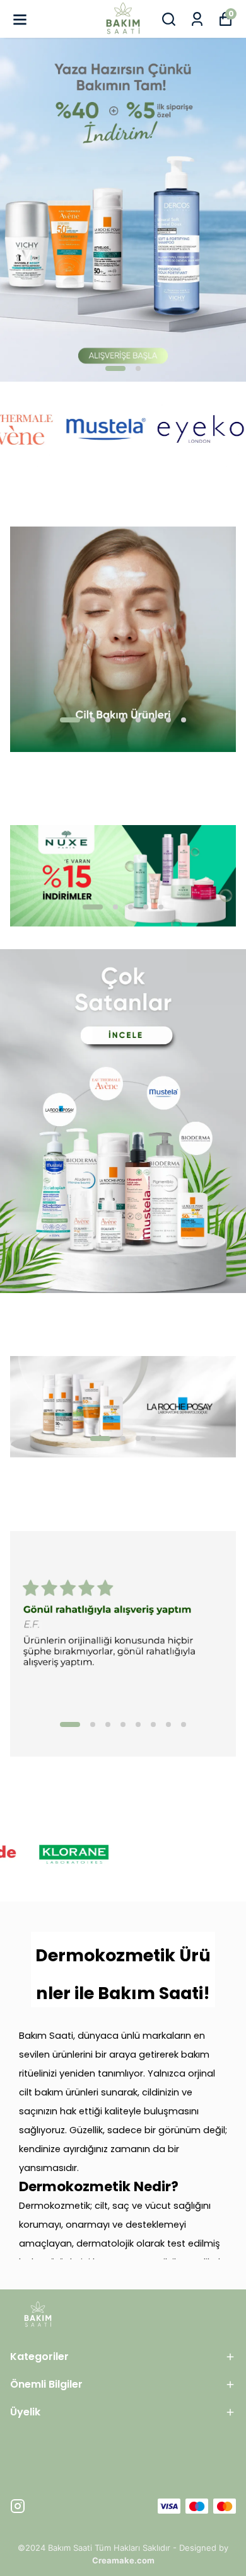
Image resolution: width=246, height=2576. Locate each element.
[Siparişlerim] (197, 19)
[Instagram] (18, 2506)
